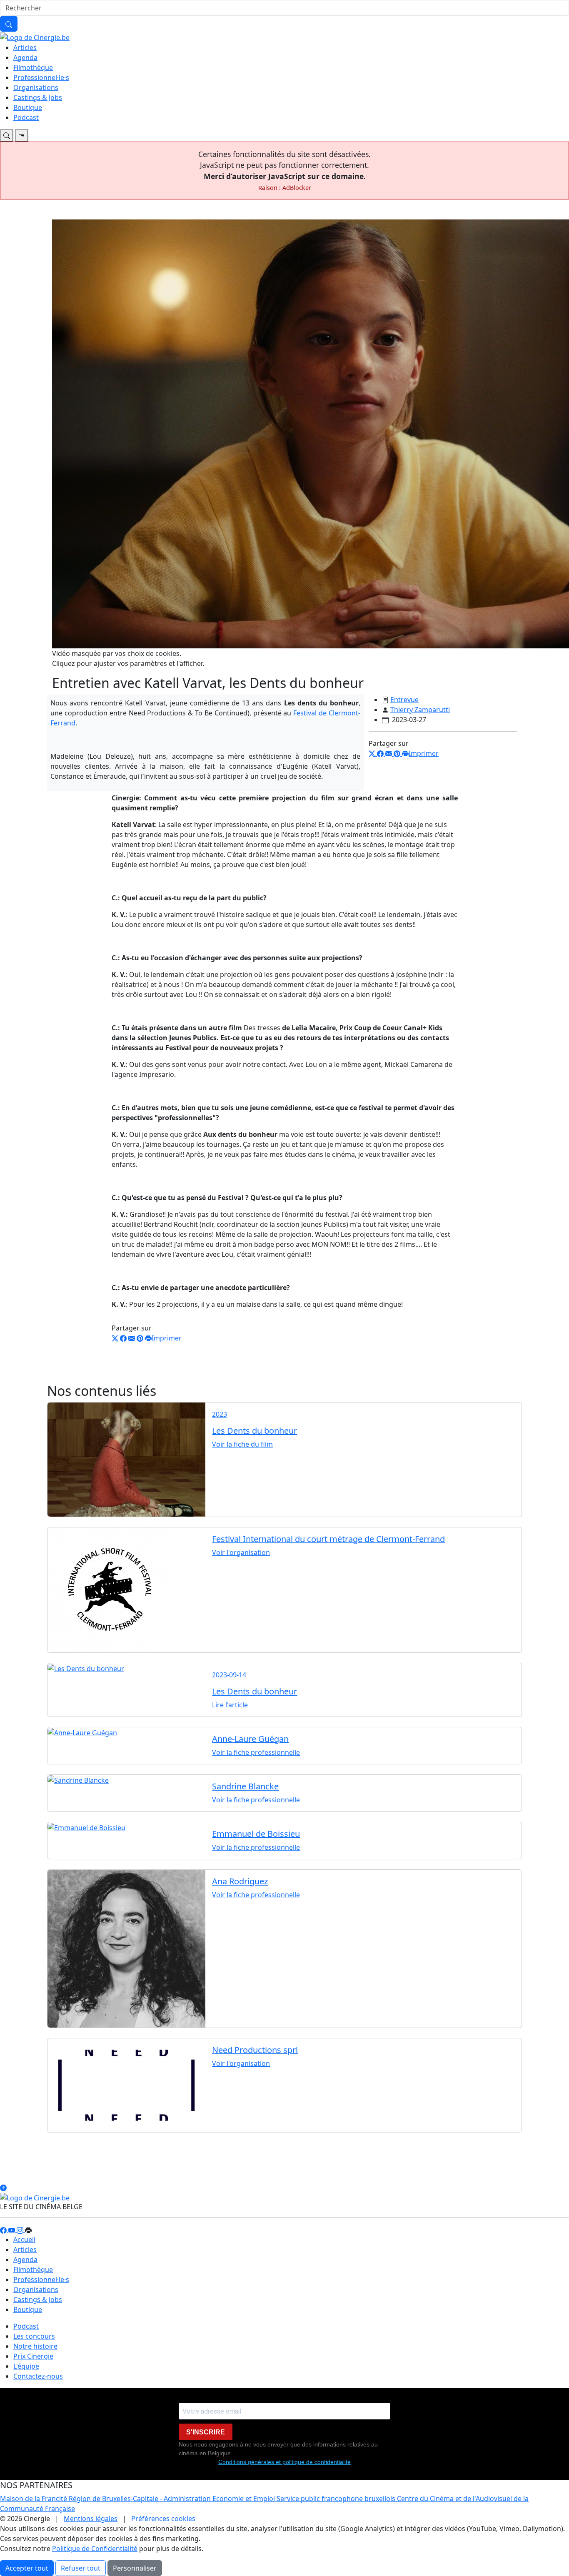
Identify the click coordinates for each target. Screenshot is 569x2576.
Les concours (34, 2336)
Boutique (28, 107)
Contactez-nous (38, 2376)
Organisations (36, 87)
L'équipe (26, 2366)
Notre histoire (35, 2346)
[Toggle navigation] (7, 135)
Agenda (25, 57)
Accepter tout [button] (27, 2568)
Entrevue (404, 700)
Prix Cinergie (33, 2356)
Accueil (24, 2240)
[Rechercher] (9, 24)
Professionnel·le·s (41, 77)
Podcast (26, 117)
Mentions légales (91, 2519)
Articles (25, 47)
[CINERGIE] (35, 37)
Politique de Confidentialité (95, 2549)
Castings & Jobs (38, 97)
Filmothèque (33, 67)
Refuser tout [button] (81, 2568)
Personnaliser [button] (135, 2568)
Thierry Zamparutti (420, 710)
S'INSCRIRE (206, 2432)
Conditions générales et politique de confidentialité (284, 2462)
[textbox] (285, 1051)
